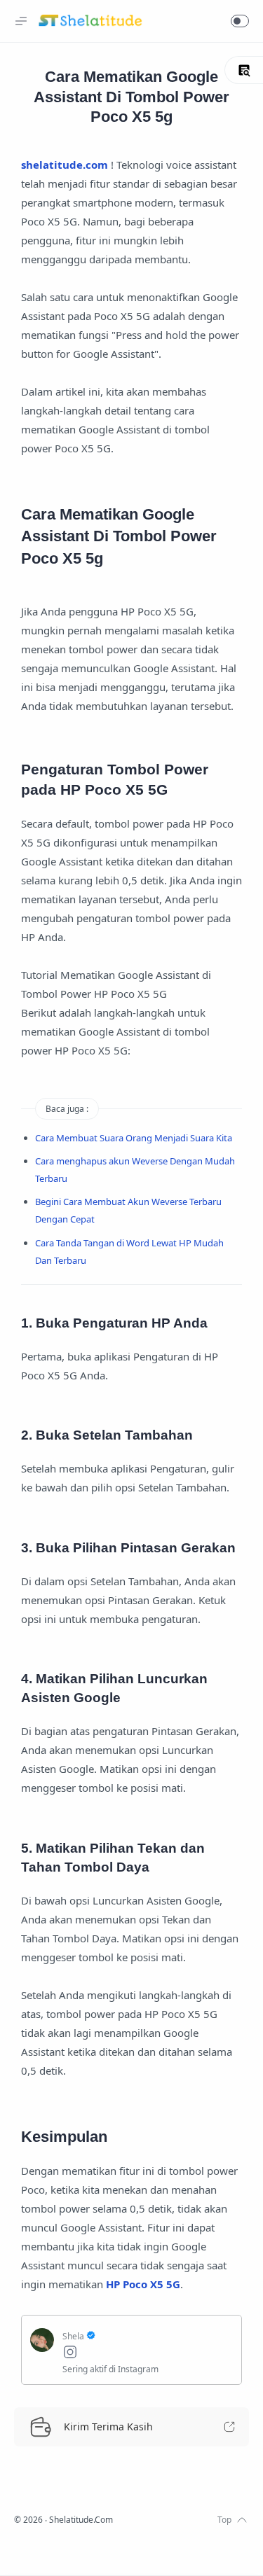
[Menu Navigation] (21, 21)
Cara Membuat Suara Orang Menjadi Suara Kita (134, 1138)
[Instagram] (148, 2354)
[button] (240, 21)
